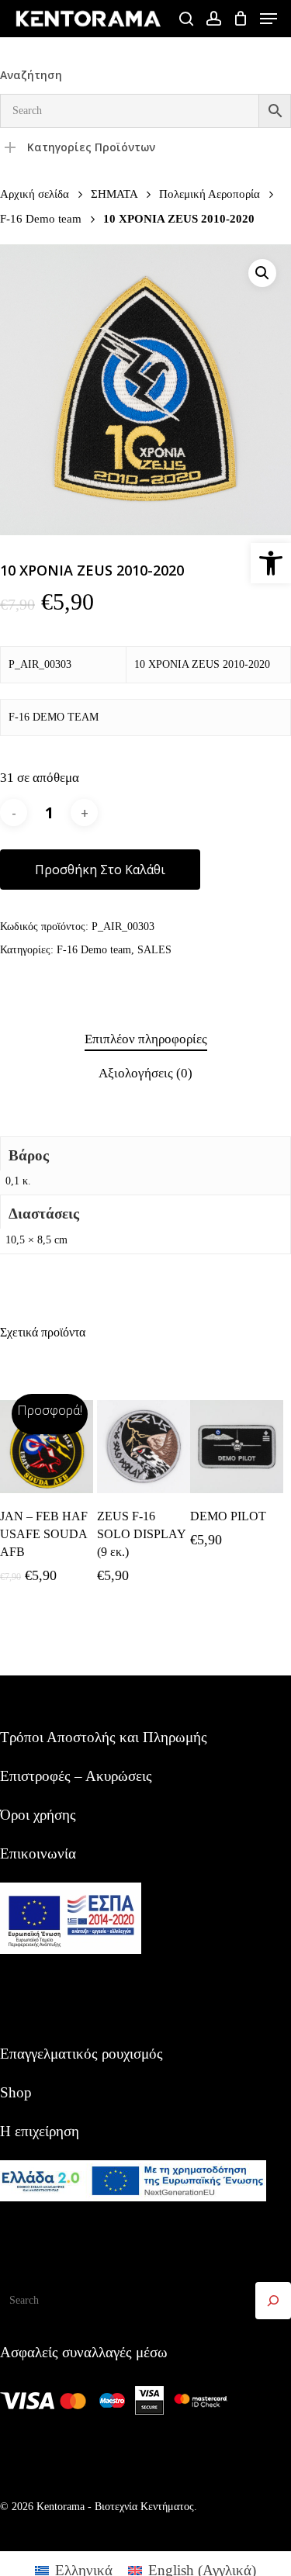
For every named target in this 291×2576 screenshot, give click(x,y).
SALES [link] (154, 950)
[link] (271, 563)
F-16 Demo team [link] (41, 218)
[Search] (273, 2301)
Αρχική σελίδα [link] (35, 194)
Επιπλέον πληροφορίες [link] (146, 1039)
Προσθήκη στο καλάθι (100, 870)
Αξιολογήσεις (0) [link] (145, 1073)
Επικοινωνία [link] (38, 1853)
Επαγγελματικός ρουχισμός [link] (81, 2054)
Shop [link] (16, 2092)
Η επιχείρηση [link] (40, 2131)
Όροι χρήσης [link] (38, 1815)
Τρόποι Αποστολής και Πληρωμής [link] (104, 1737)
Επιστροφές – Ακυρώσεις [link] (76, 1776)
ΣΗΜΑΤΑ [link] (114, 194)
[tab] (145, 1040)
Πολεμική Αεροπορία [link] (210, 194)
